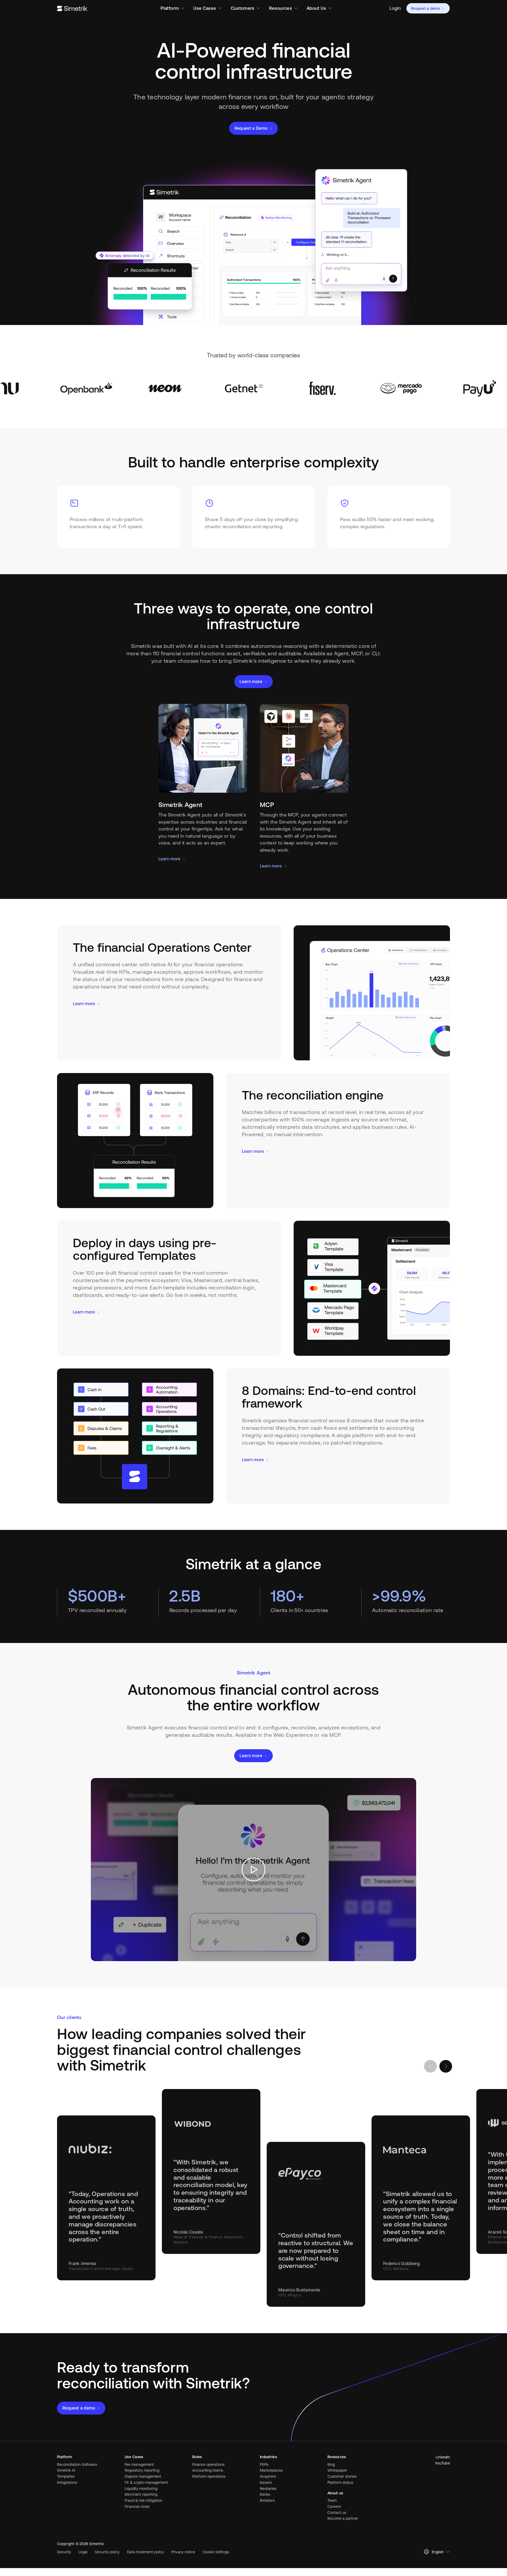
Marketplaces (271, 2470)
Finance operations (208, 2464)
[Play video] (253, 1870)
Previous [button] (430, 2066)
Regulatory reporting (142, 2470)
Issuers (266, 2482)
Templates (66, 2476)
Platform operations (209, 2476)
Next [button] (446, 2066)
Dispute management (143, 2476)
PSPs (264, 2464)
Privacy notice (183, 2552)
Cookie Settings (216, 2552)
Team (332, 2500)
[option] (110, 388)
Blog (331, 2464)
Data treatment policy (145, 2552)
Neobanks (268, 2489)
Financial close (137, 2507)
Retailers (267, 2500)
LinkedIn (443, 2457)
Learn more (251, 681)
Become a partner (343, 2518)
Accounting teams (208, 2470)
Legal (83, 2552)
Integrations (67, 2482)
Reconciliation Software (77, 2464)
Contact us (337, 2513)
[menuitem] (395, 8)
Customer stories (342, 2476)
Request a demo (426, 8)
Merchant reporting (141, 2494)
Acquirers (268, 2476)
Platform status (340, 2482)
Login (395, 8)
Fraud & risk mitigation (144, 2500)
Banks (265, 2494)
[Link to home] (72, 8)
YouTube (442, 2463)
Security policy (107, 2552)
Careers (334, 2507)
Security (64, 2552)
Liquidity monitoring (141, 2489)
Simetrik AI (66, 2470)
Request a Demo (251, 128)
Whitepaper (337, 2470)
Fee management (139, 2464)
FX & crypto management (146, 2482)
